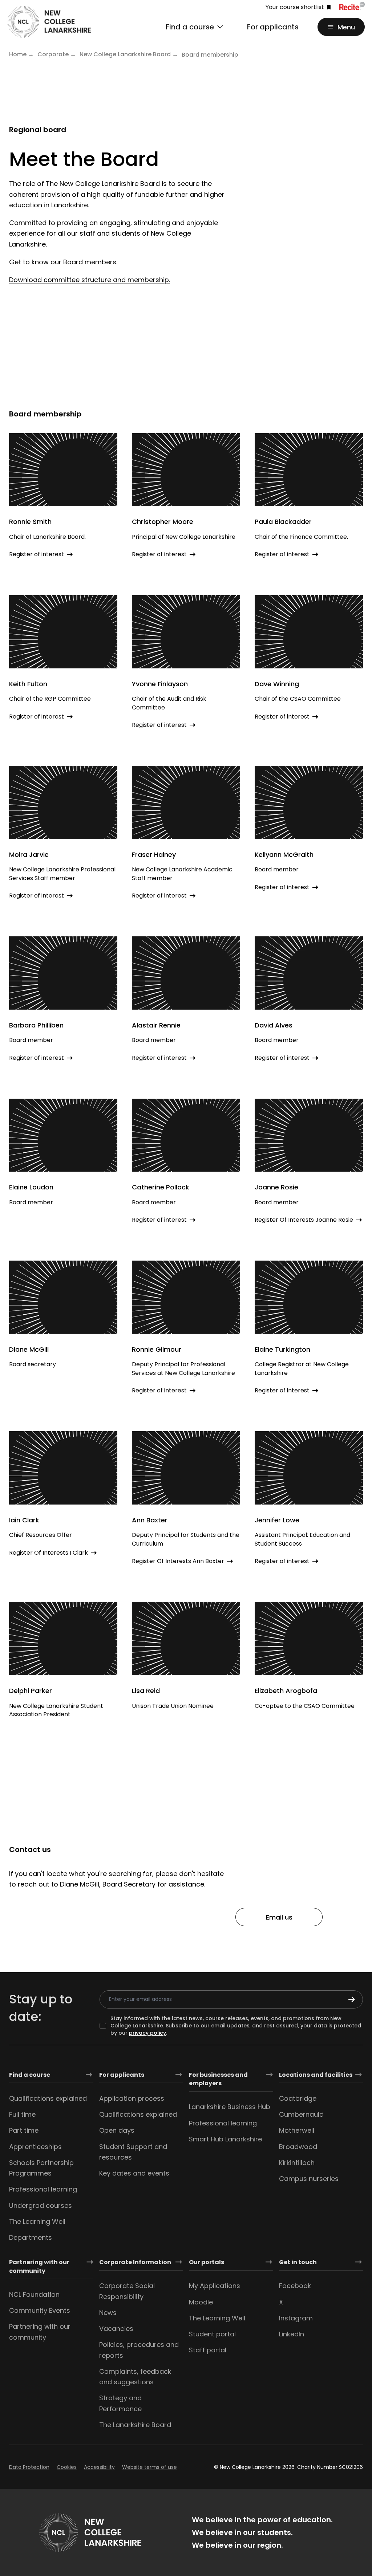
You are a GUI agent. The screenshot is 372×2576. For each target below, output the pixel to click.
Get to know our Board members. (63, 262)
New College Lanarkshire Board (125, 54)
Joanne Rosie (276, 1187)
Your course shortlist (295, 7)
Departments (31, 2237)
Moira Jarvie (29, 854)
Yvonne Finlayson (160, 684)
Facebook (295, 2286)
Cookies (67, 2467)
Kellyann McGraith (284, 854)
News (108, 2313)
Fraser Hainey (154, 854)
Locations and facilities (316, 2075)
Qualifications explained (48, 2098)
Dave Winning (277, 684)
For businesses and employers (218, 2079)
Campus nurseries (309, 2179)
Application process (132, 2098)
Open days (117, 2130)
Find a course (30, 2075)
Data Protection (29, 2467)
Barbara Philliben (36, 1025)
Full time (22, 2114)
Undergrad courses (41, 2205)
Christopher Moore (163, 522)
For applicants (273, 27)
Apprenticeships (35, 2147)
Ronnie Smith (30, 522)
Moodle (201, 2302)
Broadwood (298, 2147)
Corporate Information (135, 2262)
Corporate (53, 54)
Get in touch (298, 2262)
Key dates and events (134, 2173)
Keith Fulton (28, 684)
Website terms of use (149, 2467)
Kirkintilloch (297, 2163)
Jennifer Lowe (277, 1520)
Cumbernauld (301, 2114)
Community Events (40, 2310)
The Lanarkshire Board (135, 2425)
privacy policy (147, 2033)
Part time (24, 2130)
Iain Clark (24, 1520)
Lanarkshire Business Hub (230, 2107)
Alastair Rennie (156, 1025)
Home (18, 54)
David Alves (274, 1025)
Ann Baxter (150, 1520)
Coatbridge (298, 2098)
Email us (279, 1917)
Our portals (207, 2262)
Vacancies (116, 2329)
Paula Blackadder (283, 522)
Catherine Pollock (161, 1187)
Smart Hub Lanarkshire (225, 2139)
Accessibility (99, 2467)
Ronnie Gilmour (157, 1349)
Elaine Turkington (282, 1349)
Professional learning (43, 2189)
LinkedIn (292, 2334)
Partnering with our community (39, 2266)
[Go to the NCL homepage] (49, 22)
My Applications (215, 2286)
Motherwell (297, 2130)
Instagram (296, 2318)
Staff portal (208, 2350)
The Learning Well (37, 2221)
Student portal (212, 2334)
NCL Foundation (34, 2294)
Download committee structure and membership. (90, 280)
